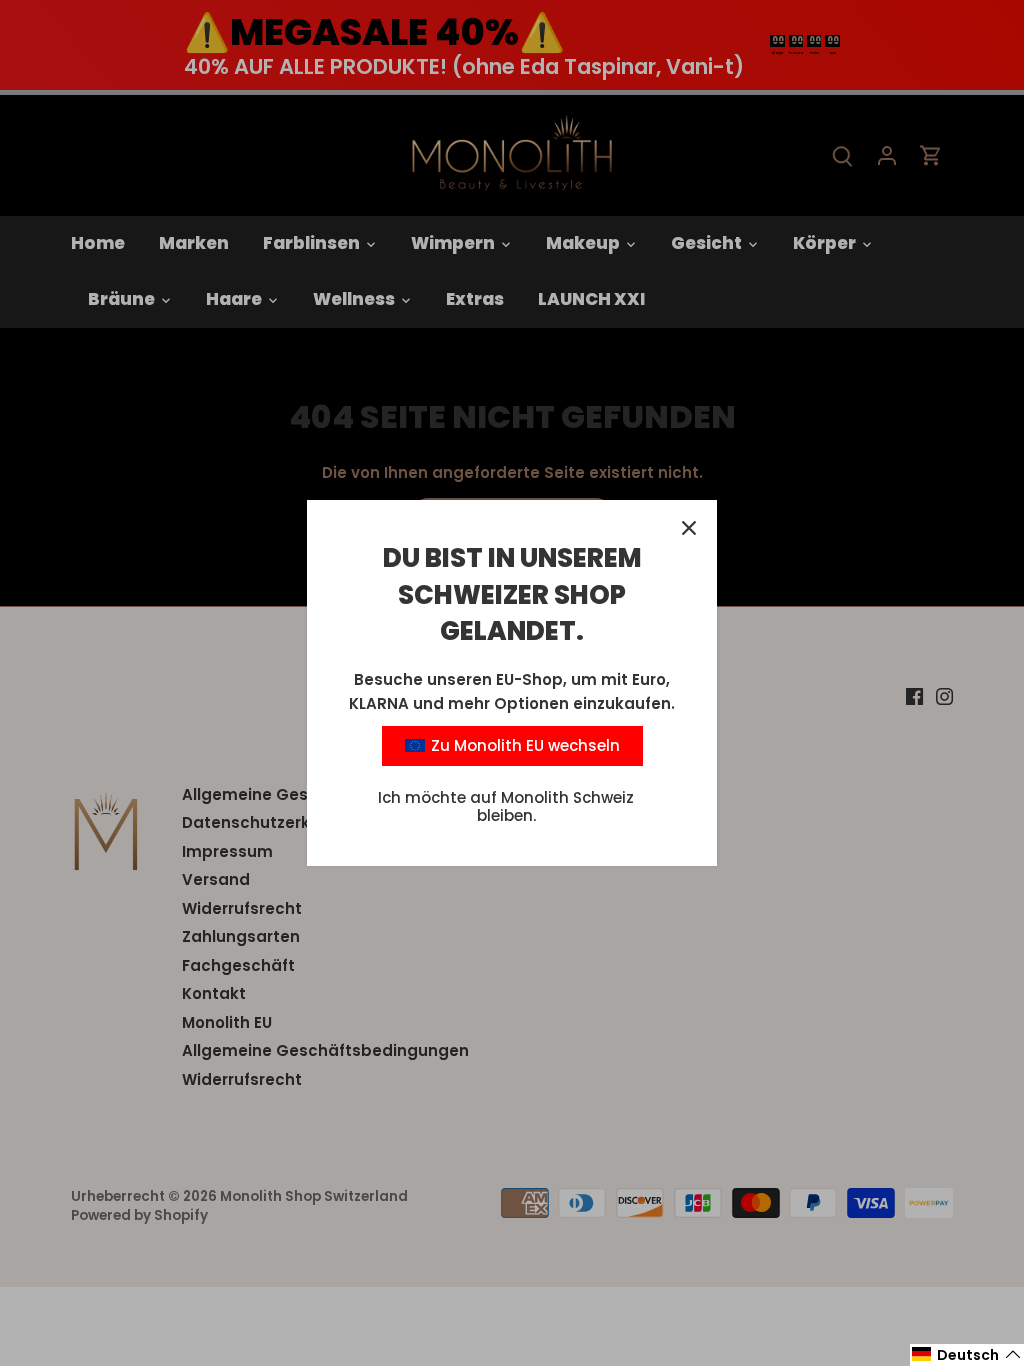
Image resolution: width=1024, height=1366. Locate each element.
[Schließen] (689, 528)
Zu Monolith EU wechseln (523, 745)
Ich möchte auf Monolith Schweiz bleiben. (506, 806)
